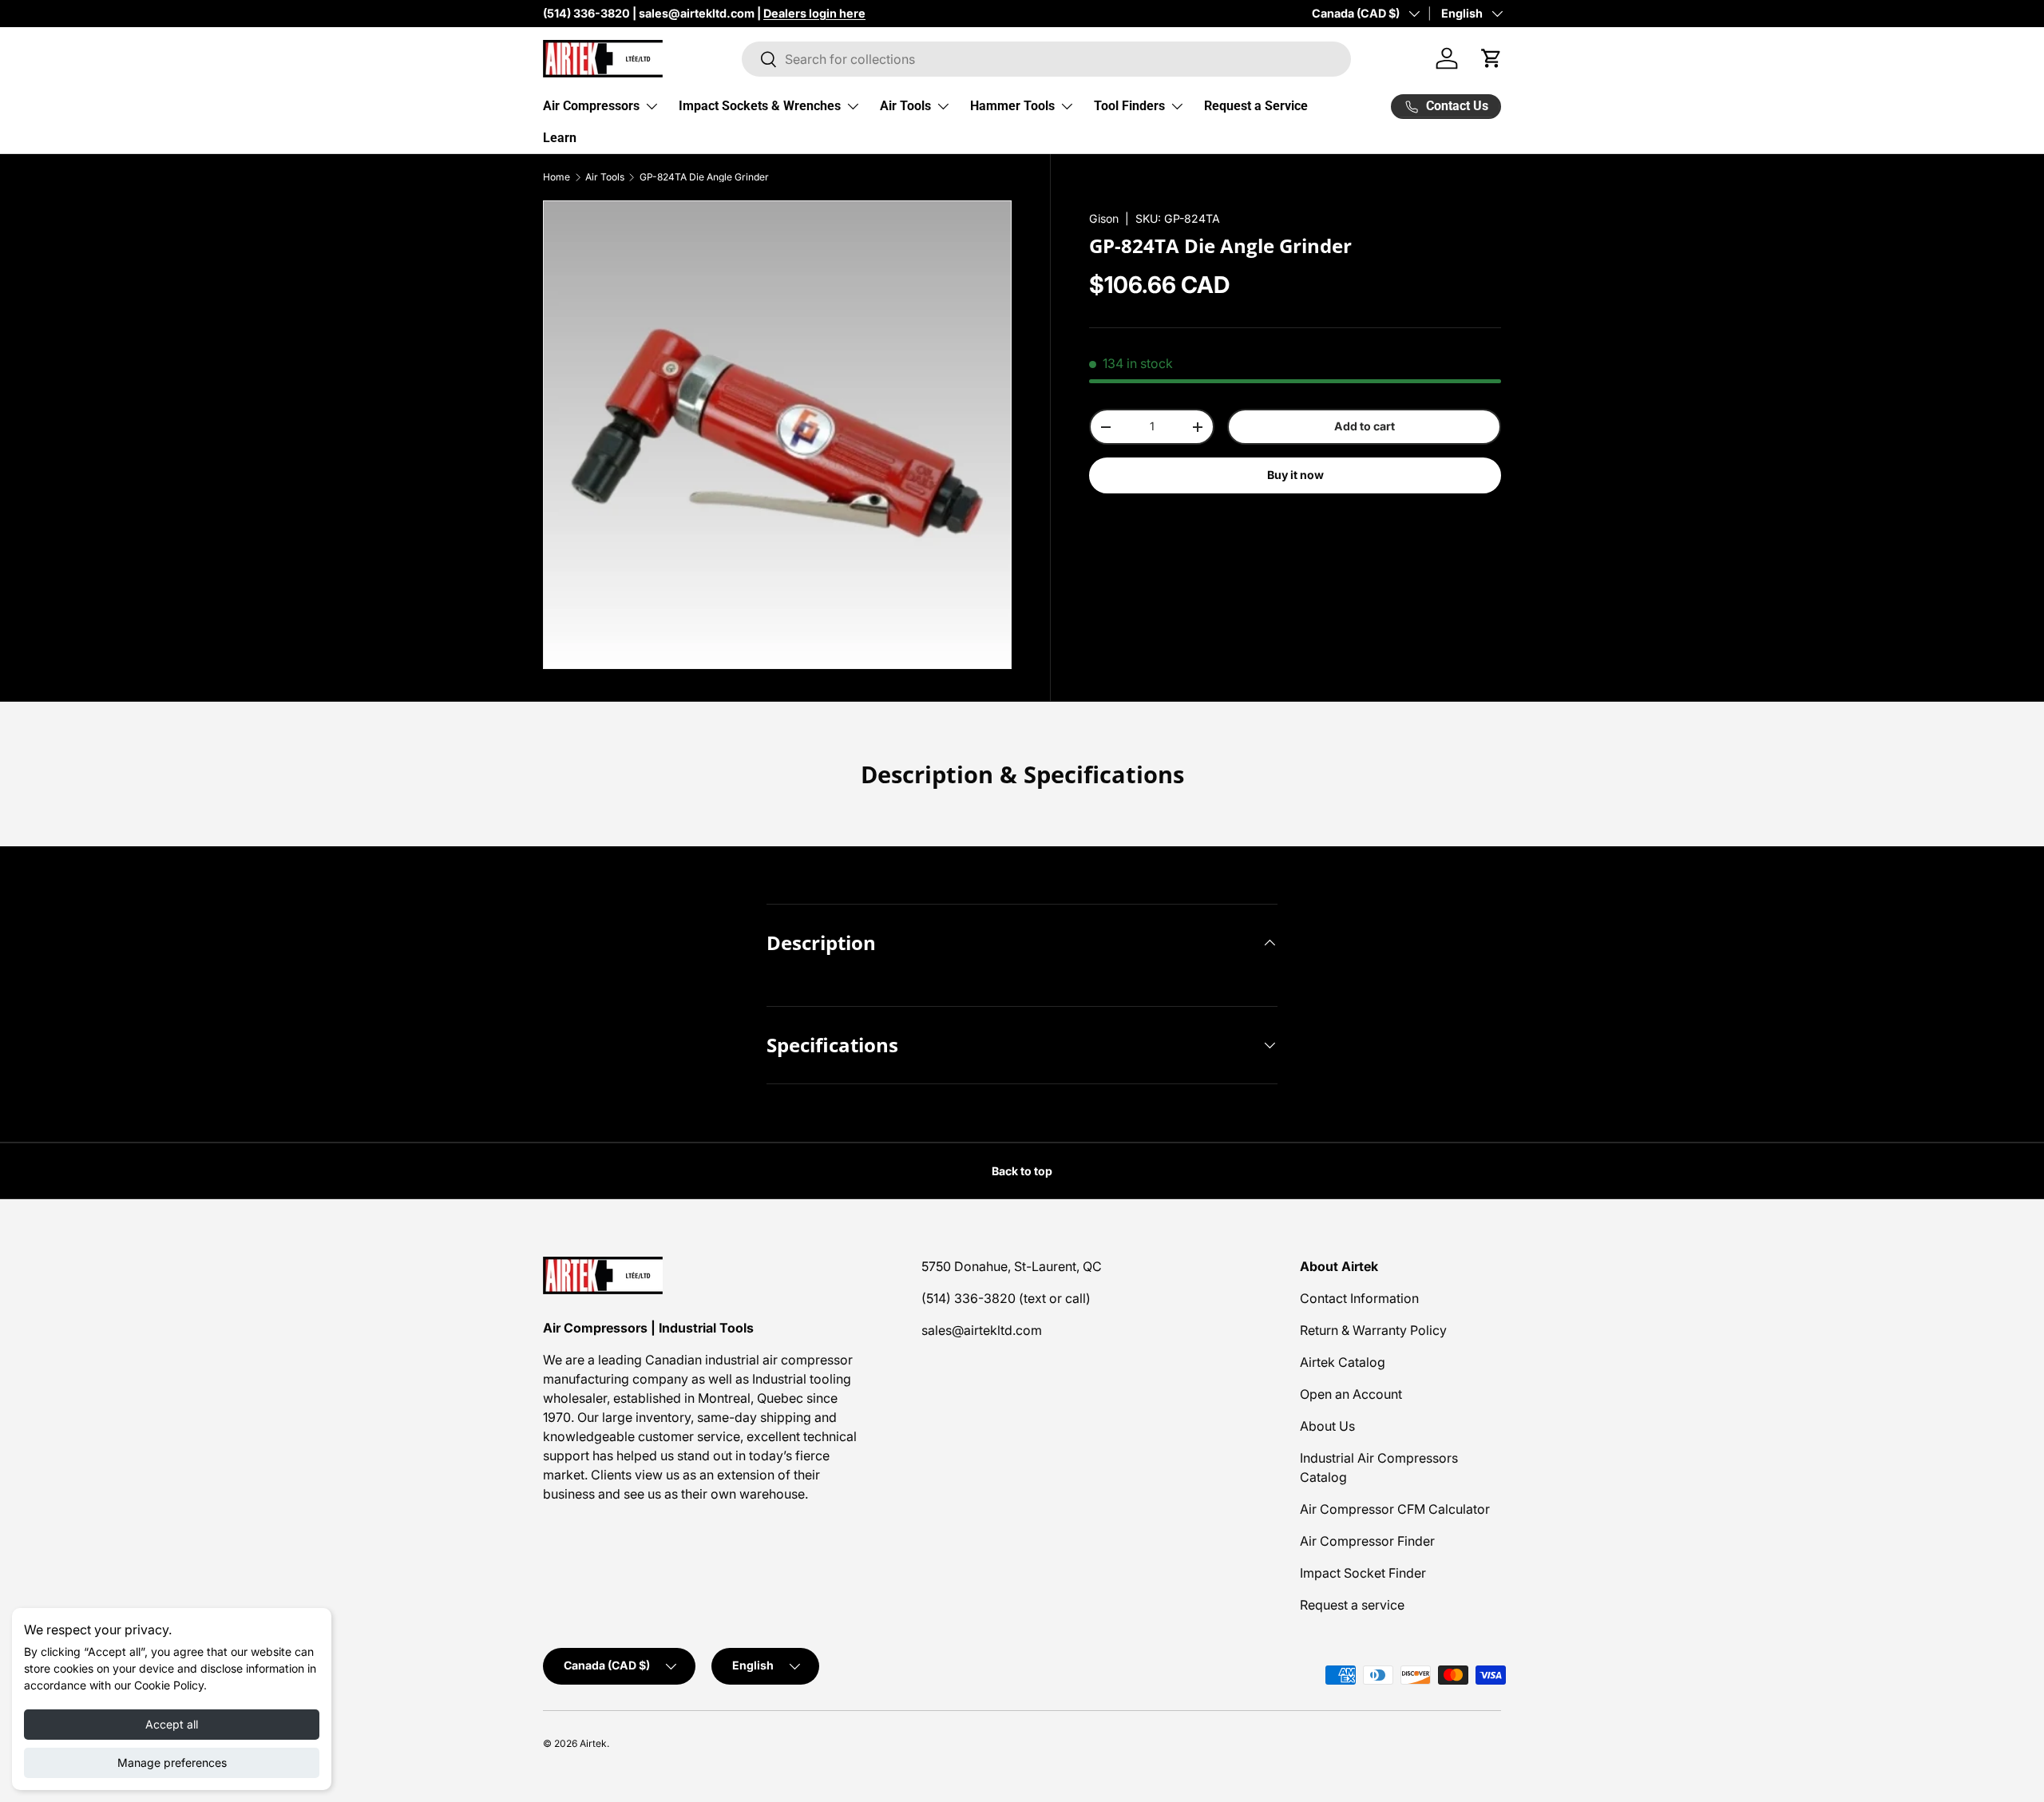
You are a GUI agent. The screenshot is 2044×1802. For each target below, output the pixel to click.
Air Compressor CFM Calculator (1395, 1509)
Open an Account (1351, 1394)
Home (557, 177)
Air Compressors (591, 106)
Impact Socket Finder (1363, 1573)
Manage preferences (172, 1762)
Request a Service (1256, 106)
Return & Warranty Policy (1373, 1330)
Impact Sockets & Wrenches (760, 106)
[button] (1491, 58)
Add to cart (1365, 426)
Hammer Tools (1012, 106)
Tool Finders (1129, 106)
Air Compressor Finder (1367, 1541)
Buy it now (1295, 475)
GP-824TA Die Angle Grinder (704, 177)
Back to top (1022, 1171)
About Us (1327, 1426)
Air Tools (905, 106)
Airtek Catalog (1343, 1362)
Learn (560, 138)
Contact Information (1359, 1298)
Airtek (593, 1743)
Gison (1104, 218)
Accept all (172, 1724)
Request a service (1352, 1605)
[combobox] (1046, 59)
